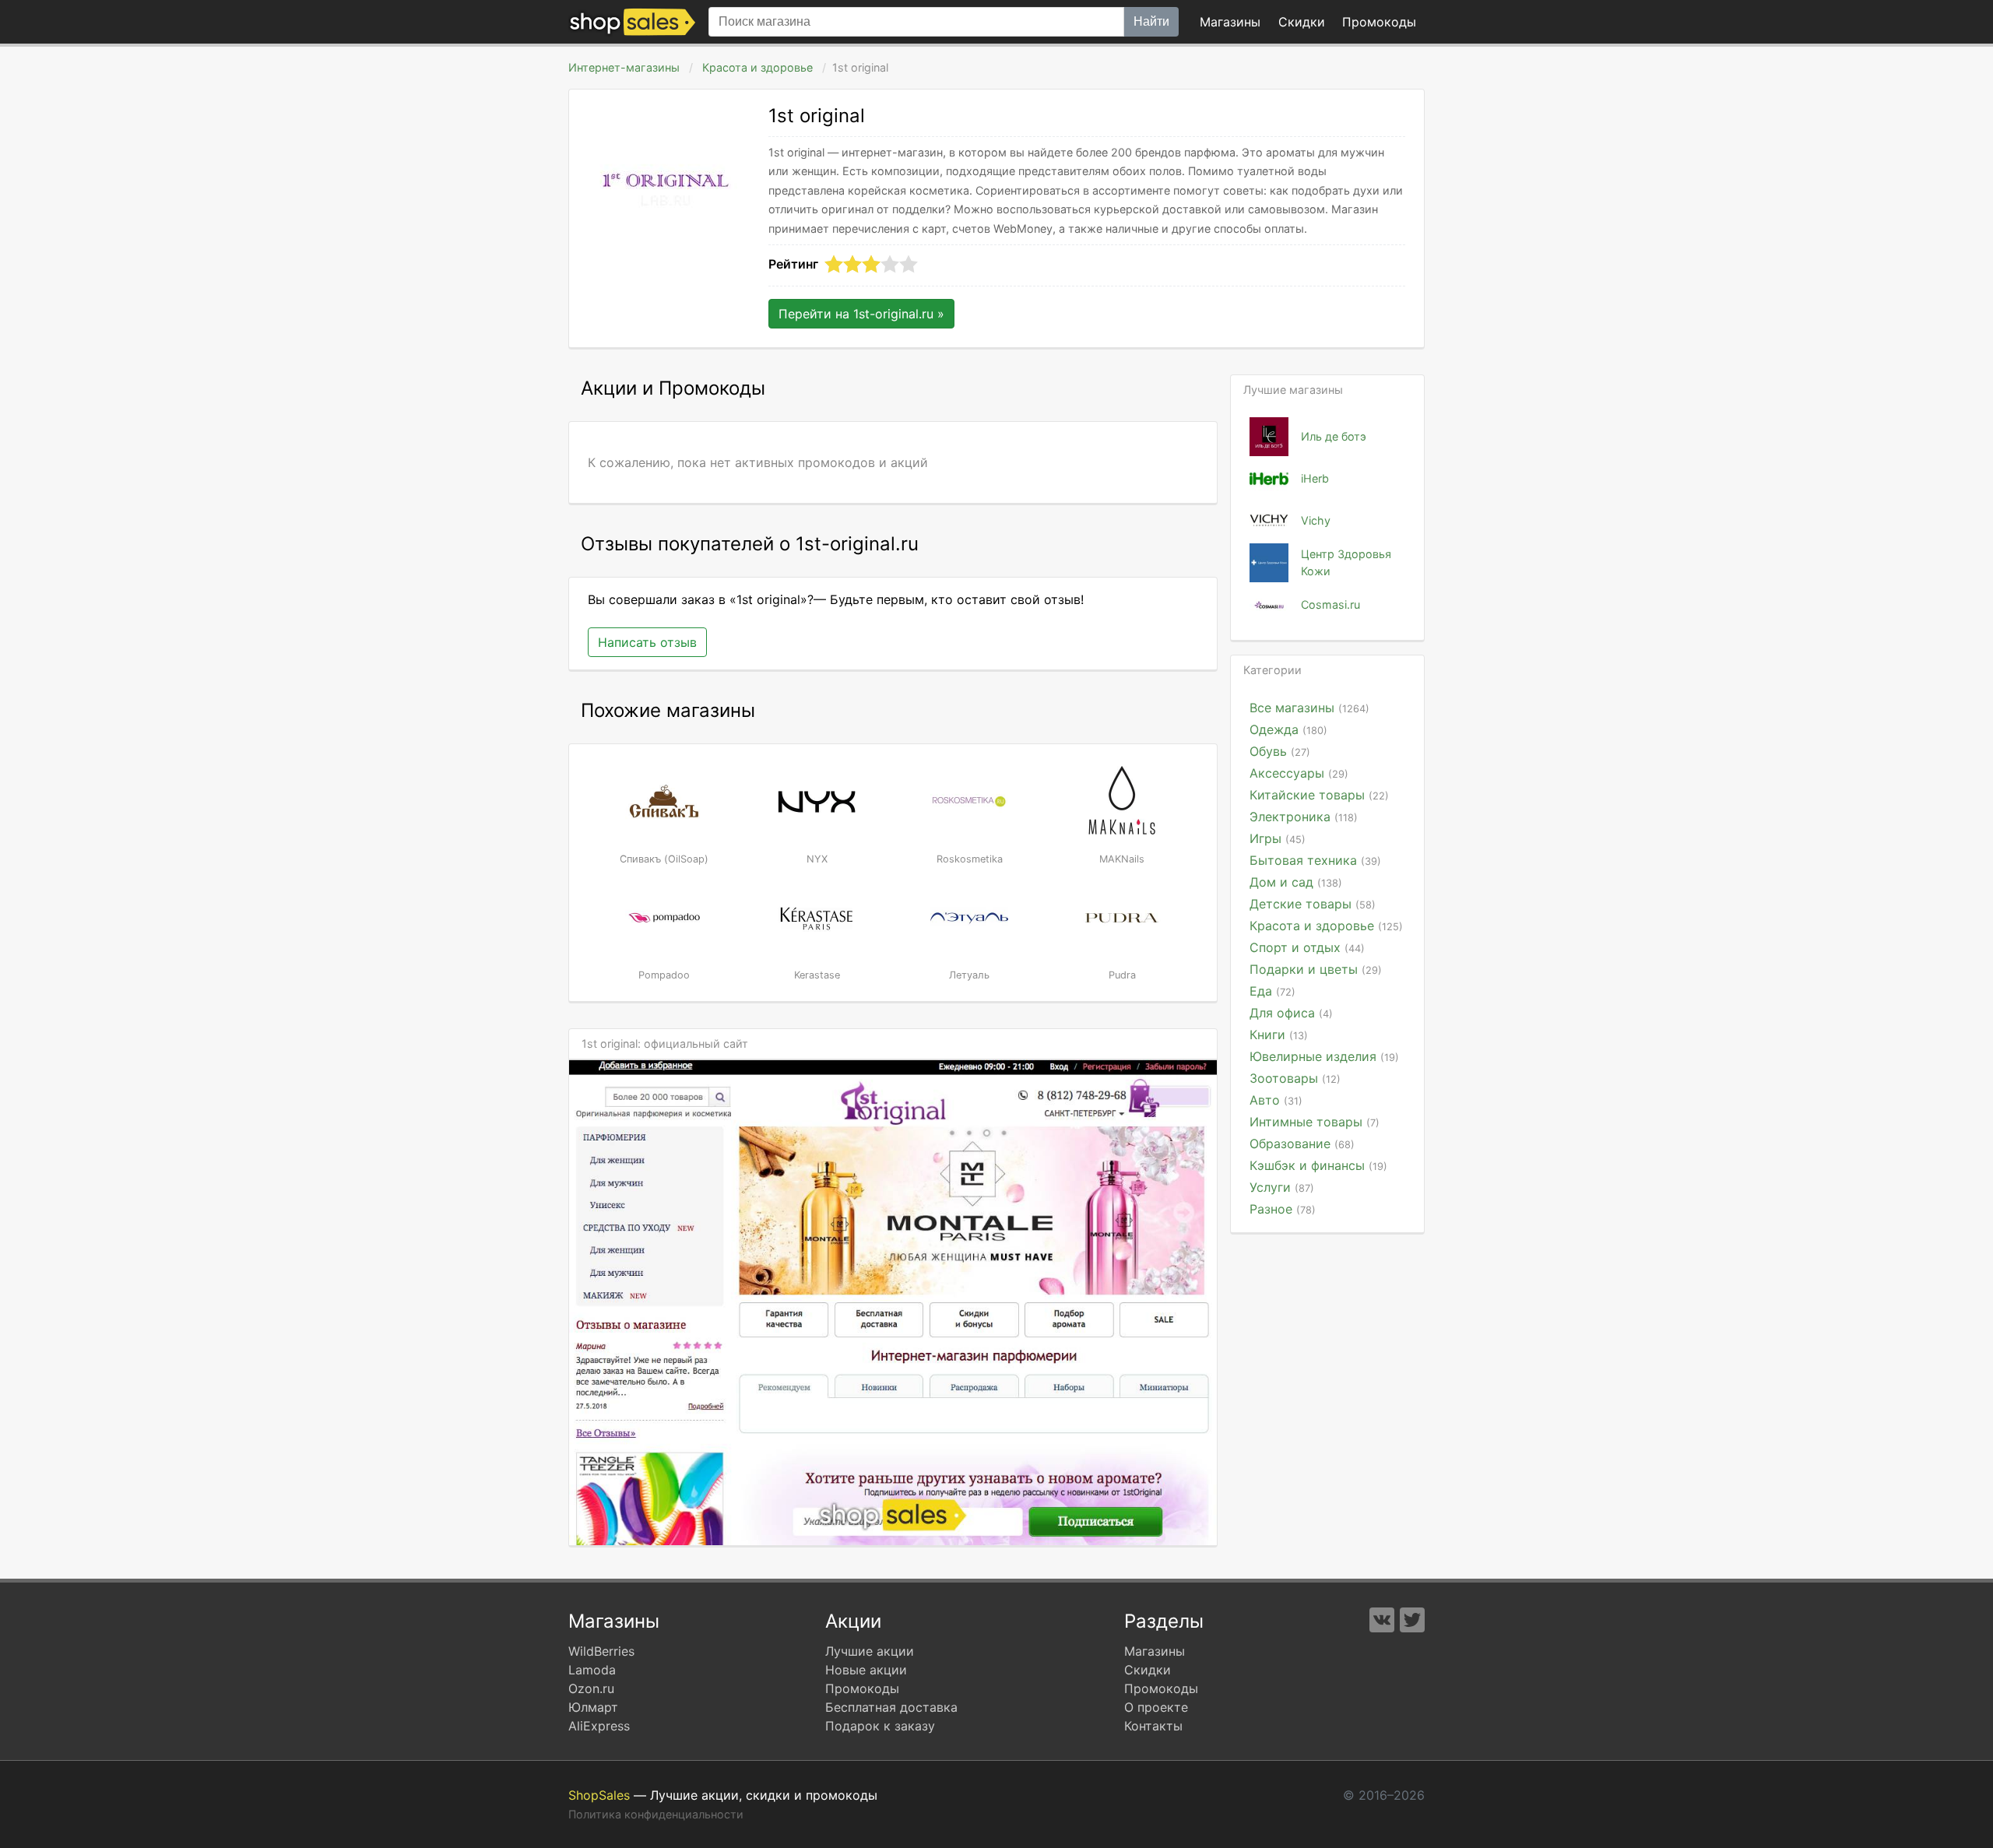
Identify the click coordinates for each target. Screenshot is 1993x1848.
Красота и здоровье (757, 67)
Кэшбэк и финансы (1318, 1165)
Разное (1283, 1209)
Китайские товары (1319, 795)
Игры (1278, 838)
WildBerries (601, 1651)
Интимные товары (1315, 1122)
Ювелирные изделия (1324, 1056)
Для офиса (1291, 1013)
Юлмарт (593, 1707)
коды (1379, 22)
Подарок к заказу (880, 1726)
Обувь (1280, 751)
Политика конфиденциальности (656, 1814)
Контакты (1153, 1726)
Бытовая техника (1315, 860)
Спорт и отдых (1307, 947)
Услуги (1282, 1187)
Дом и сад (1296, 882)
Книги (1279, 1035)
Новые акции (866, 1670)
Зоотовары (1295, 1078)
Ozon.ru (591, 1688)
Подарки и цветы (1316, 969)
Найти (1151, 21)
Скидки (1302, 22)
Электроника (1304, 817)
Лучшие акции (870, 1651)
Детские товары (1313, 904)
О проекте (1156, 1707)
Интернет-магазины (624, 67)
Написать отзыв (647, 642)
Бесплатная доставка (891, 1707)
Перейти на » (861, 314)
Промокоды (862, 1688)
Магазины (1230, 22)
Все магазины (1309, 708)
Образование (1302, 1144)
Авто (1276, 1100)
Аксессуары (1299, 773)
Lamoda (592, 1670)
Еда (1272, 991)
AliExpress (599, 1726)
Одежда (1288, 729)
